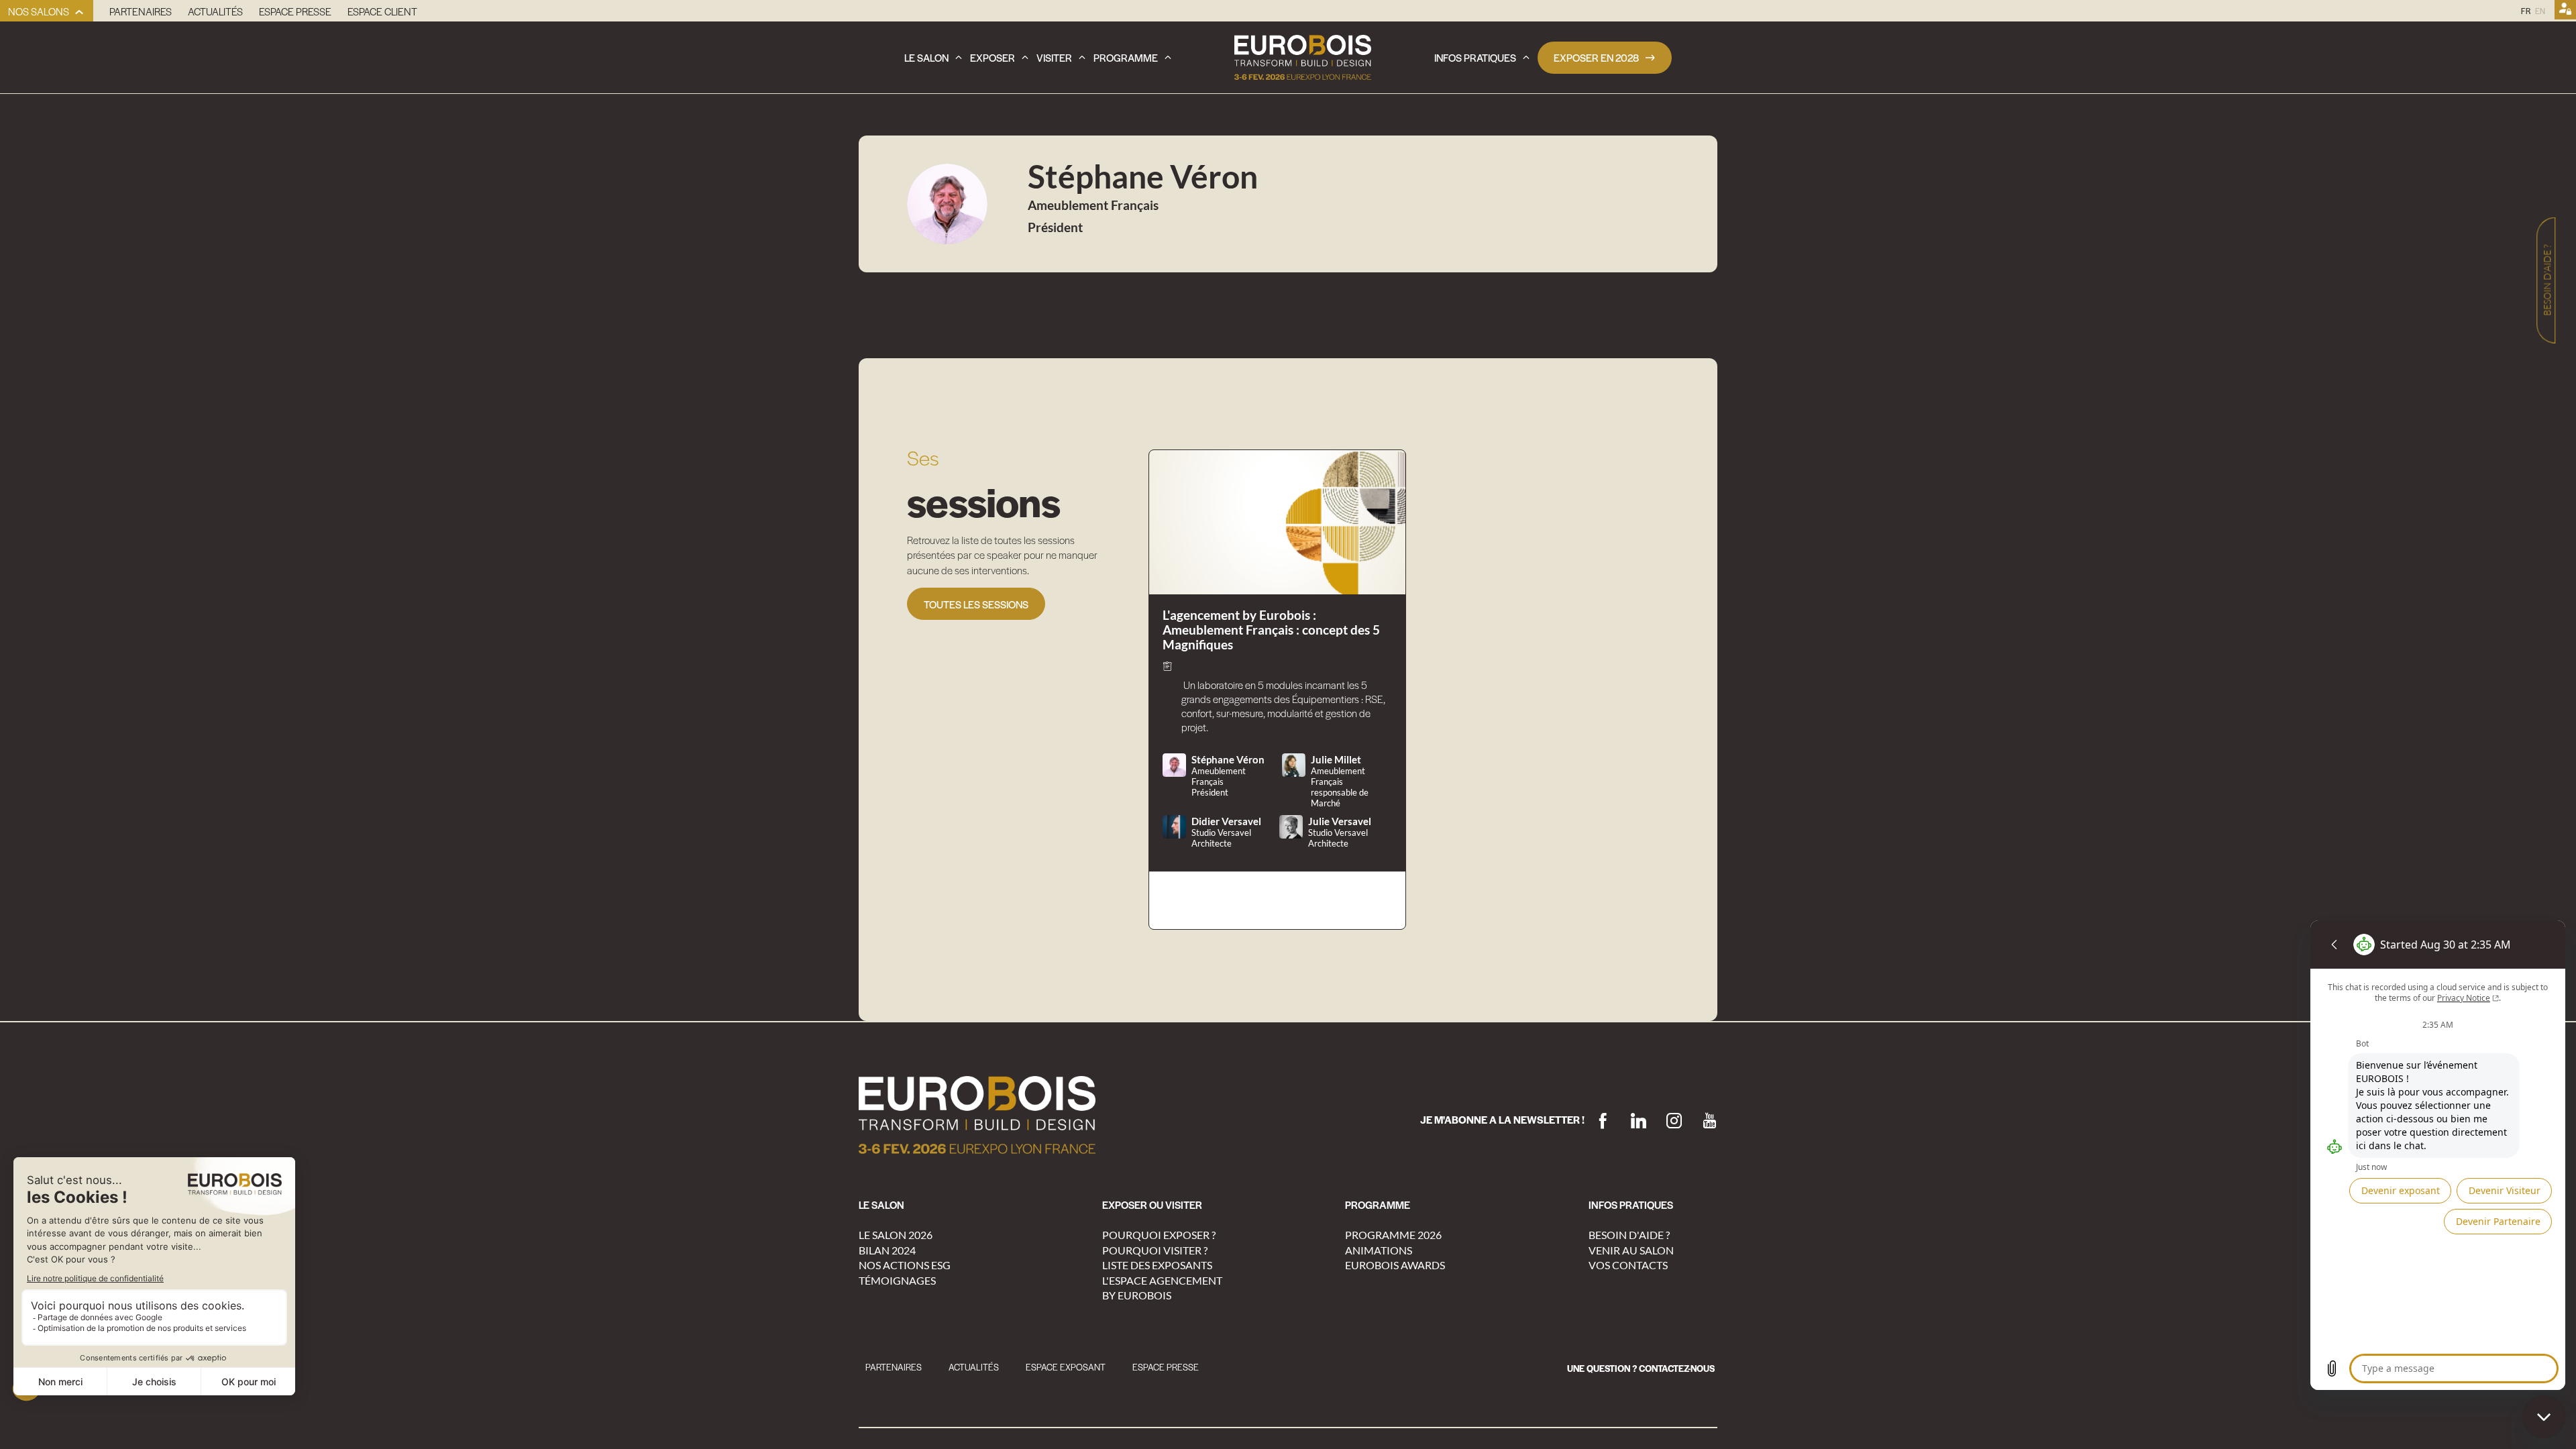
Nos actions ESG (905, 1265)
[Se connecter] (2565, 11)
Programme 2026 (1393, 1235)
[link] (47, 11)
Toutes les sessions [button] (976, 604)
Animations (1379, 1250)
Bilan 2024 (887, 1250)
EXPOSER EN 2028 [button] (1596, 57)
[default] (1641, 1368)
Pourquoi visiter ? (1155, 1250)
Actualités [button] (974, 1367)
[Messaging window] (2438, 1155)
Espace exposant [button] (1066, 1367)
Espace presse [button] (1166, 1367)
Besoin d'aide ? (1629, 1235)
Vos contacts (1628, 1265)
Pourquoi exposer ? (1159, 1235)
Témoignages (897, 1280)
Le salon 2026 (896, 1235)
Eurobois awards (1395, 1265)
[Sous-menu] (79, 12)
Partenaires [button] (894, 1367)
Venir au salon (1631, 1250)
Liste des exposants (1157, 1265)
